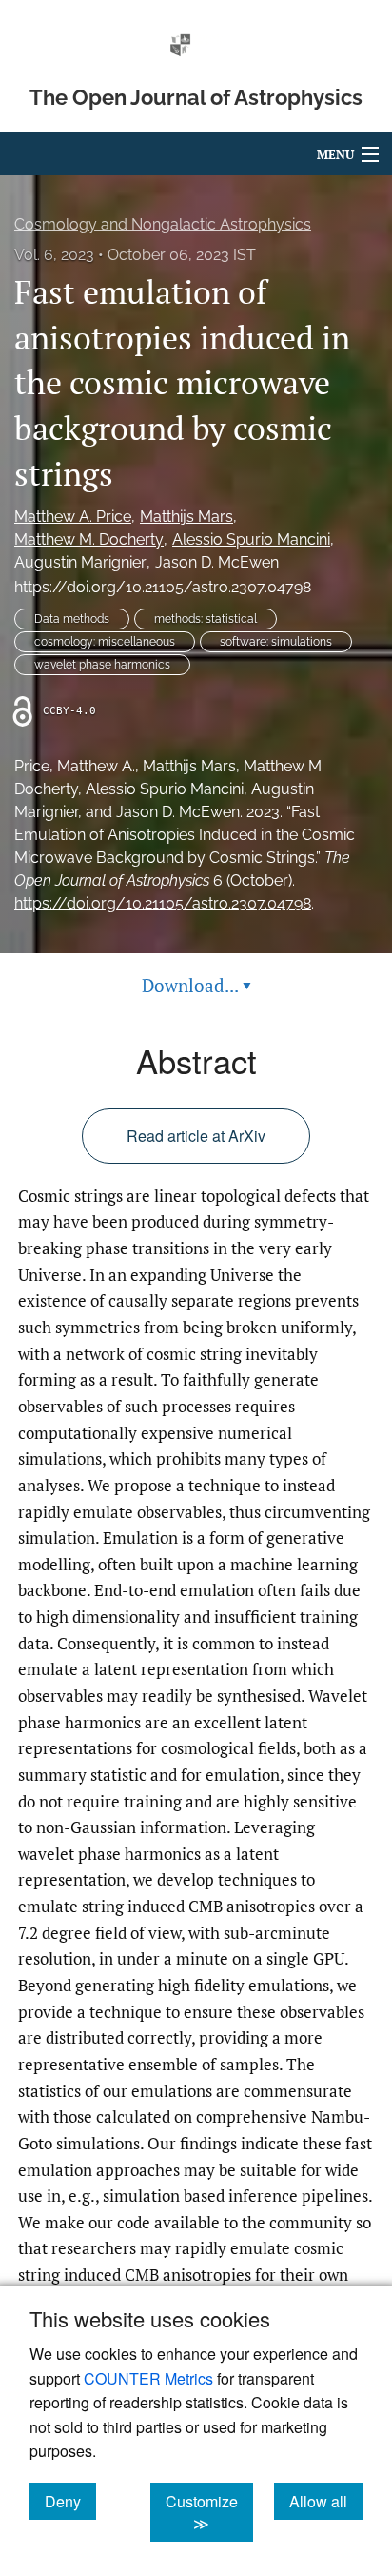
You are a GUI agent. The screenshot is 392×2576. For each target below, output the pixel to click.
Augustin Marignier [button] (80, 562)
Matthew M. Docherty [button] (89, 539)
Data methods (72, 619)
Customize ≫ (209, 2512)
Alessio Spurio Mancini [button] (251, 539)
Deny (70, 2501)
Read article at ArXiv (196, 1136)
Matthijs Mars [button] (186, 517)
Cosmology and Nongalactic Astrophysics (163, 224)
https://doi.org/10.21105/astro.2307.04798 (163, 587)
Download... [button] (196, 985)
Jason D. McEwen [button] (217, 562)
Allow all (326, 2501)
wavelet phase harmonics (102, 665)
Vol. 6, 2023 (54, 255)
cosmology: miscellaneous (105, 642)
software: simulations (276, 642)
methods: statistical (206, 619)
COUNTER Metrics (148, 2378)
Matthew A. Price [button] (73, 517)
